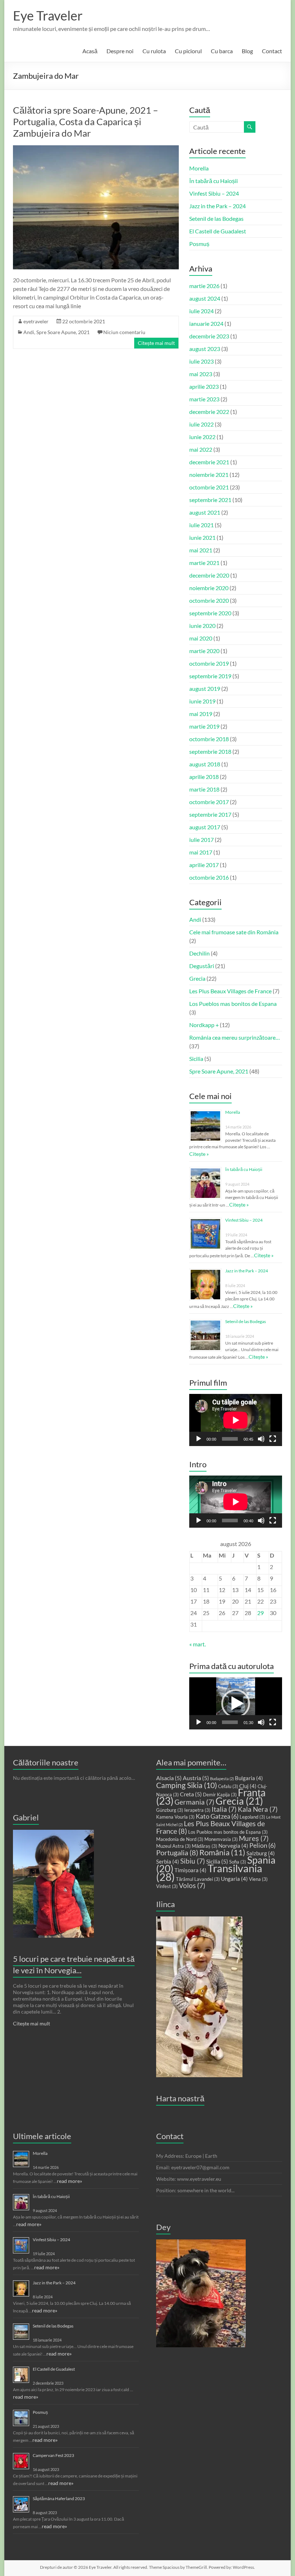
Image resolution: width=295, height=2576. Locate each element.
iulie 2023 (201, 361)
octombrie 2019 (209, 663)
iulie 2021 (201, 525)
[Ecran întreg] (273, 1439)
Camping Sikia (187, 1785)
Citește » (199, 1154)
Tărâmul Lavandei (198, 1879)
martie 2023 (204, 399)
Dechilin (199, 953)
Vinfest (167, 1886)
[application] (236, 1420)
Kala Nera (258, 1809)
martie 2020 (204, 651)
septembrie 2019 (210, 676)
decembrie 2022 (209, 412)
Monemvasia (221, 1839)
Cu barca (222, 51)
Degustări (202, 966)
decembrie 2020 (209, 575)
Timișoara (190, 1870)
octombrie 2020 (209, 600)
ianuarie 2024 (206, 323)
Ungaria (234, 1879)
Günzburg (170, 1810)
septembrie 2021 (210, 500)
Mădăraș (205, 1846)
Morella (199, 168)
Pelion (262, 1845)
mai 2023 (201, 374)
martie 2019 (204, 726)
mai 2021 (201, 550)
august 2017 (205, 827)
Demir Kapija (220, 1795)
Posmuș (199, 244)
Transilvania (209, 1872)
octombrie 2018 (209, 739)
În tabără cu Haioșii (214, 181)
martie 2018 (204, 789)
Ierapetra (197, 1810)
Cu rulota (154, 51)
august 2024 (205, 298)
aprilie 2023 (204, 386)
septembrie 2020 (210, 613)
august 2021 (205, 512)
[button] (236, 1704)
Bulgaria (249, 1778)
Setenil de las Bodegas (216, 218)
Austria (196, 1778)
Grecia (197, 978)
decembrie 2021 (209, 462)
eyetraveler (36, 321)
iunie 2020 (202, 626)
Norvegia (233, 1846)
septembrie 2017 (210, 814)
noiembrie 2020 (209, 588)
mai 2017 (201, 852)
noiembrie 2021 (209, 475)
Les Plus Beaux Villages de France (230, 991)
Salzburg (261, 1853)
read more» (69, 2181)
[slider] (230, 1722)
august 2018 (205, 764)
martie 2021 (204, 563)
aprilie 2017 (204, 865)
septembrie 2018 (210, 751)
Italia (224, 1809)
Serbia (168, 1861)
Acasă (90, 51)
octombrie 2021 (209, 487)
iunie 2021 (202, 537)
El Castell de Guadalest (218, 231)
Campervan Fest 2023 (53, 2455)
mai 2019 (201, 714)
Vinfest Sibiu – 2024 (214, 193)
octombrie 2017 (209, 802)
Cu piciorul (188, 51)
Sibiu (193, 1861)
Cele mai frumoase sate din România (234, 932)
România (222, 1852)
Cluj (248, 1786)
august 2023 (205, 349)
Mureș (254, 1838)
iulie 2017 (201, 840)
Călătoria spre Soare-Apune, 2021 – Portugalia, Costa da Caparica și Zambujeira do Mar (85, 122)
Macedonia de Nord (180, 1839)
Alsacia (169, 1778)
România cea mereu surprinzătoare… (235, 1037)
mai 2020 (201, 638)
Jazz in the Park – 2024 (217, 206)
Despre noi (120, 51)
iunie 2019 (202, 701)
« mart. (198, 1644)
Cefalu (228, 1786)
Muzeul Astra (173, 1846)
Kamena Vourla (175, 1817)
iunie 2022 (202, 437)
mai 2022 (201, 449)
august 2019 (205, 689)
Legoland (252, 1817)
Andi (29, 332)
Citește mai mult (156, 343)
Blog (247, 51)
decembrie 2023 (209, 336)
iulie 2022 (201, 424)
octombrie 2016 (209, 877)
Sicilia (196, 1059)
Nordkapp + (204, 1025)
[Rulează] (199, 1439)
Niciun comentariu (124, 332)
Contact (272, 51)
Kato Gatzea (217, 1816)
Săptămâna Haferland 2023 (59, 2499)
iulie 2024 (201, 311)
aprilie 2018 (204, 777)
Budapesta (222, 1779)
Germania (194, 1802)
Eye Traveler (48, 15)
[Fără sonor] (261, 1439)
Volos (192, 1886)
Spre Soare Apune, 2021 (63, 332)
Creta (191, 1794)
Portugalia (177, 1853)
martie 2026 (204, 286)
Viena (258, 1879)
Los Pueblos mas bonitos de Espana (233, 1004)
